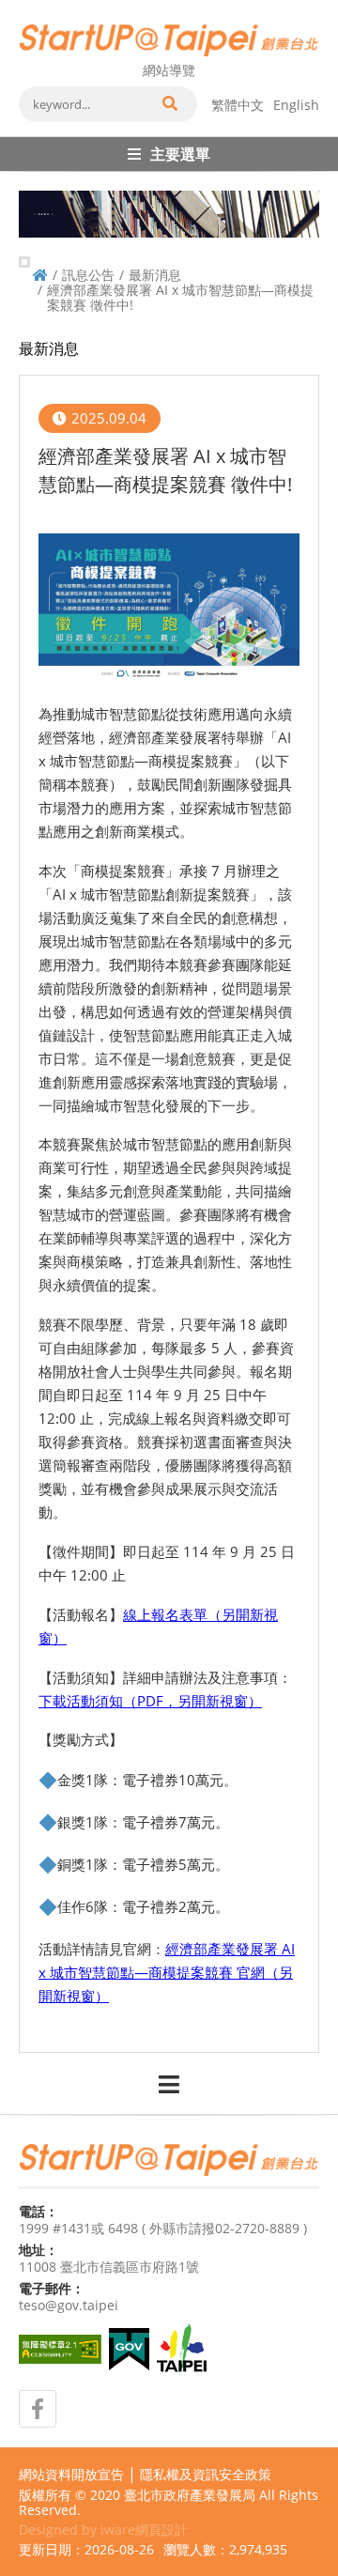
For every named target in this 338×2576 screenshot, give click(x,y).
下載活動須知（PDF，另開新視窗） (150, 1701)
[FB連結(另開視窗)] (38, 2409)
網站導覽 (169, 70)
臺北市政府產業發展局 (190, 2495)
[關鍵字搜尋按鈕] (169, 104)
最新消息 (155, 275)
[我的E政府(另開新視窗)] (129, 2349)
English (296, 105)
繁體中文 (238, 105)
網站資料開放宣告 (71, 2475)
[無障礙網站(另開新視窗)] (60, 2349)
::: (24, 8)
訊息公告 (88, 275)
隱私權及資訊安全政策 (206, 2475)
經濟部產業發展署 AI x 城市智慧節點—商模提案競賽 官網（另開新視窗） (167, 1972)
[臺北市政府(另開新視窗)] (182, 2350)
